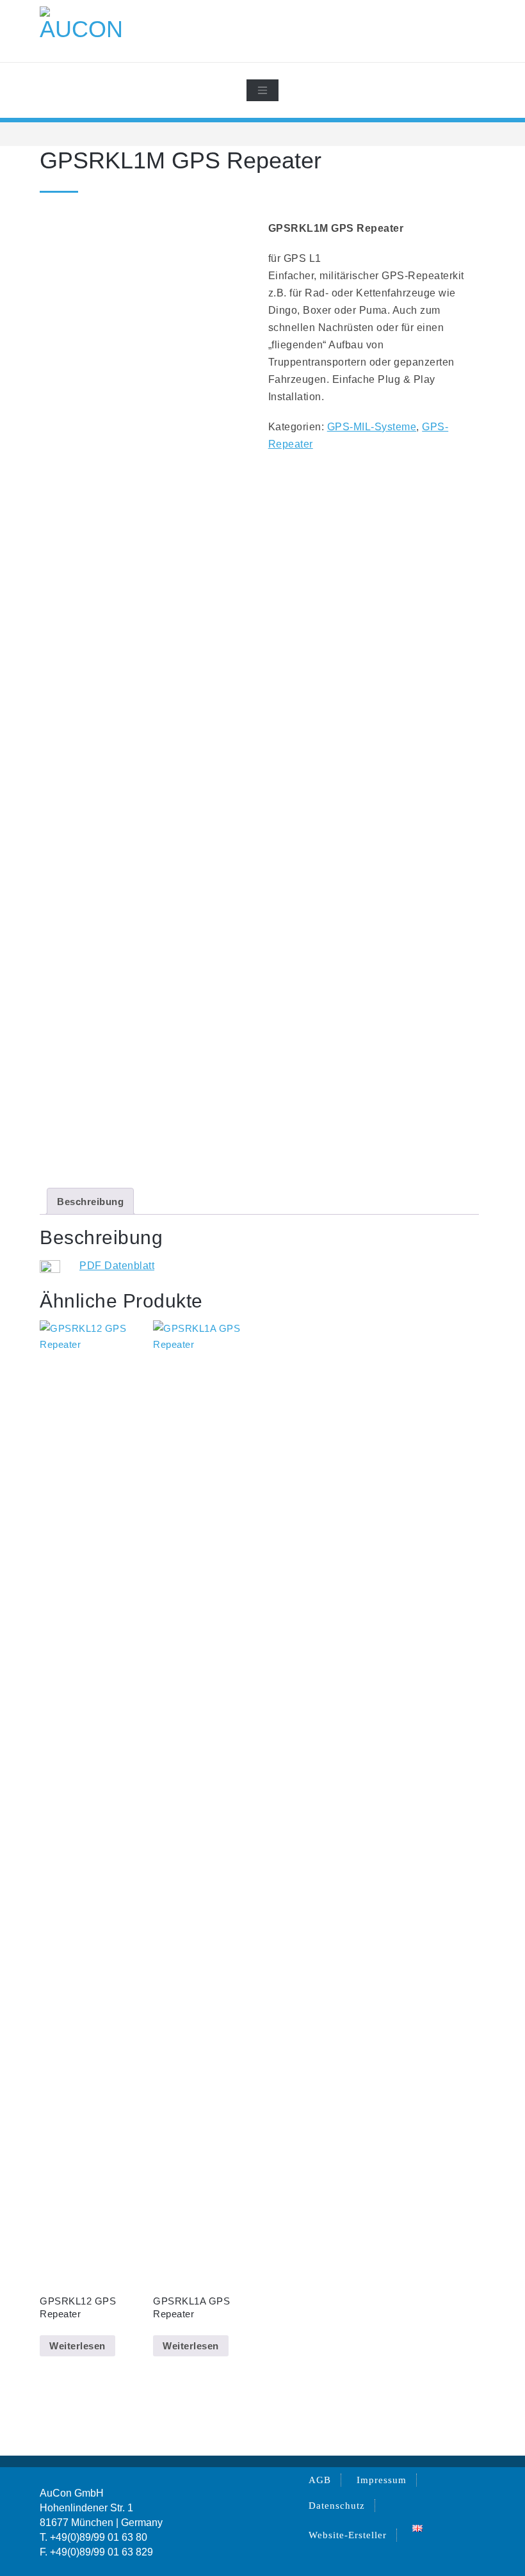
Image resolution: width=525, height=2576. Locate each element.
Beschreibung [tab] (90, 1202)
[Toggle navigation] (262, 90)
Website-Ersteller (348, 2535)
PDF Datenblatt (117, 1266)
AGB (320, 2480)
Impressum (382, 2480)
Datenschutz (337, 2506)
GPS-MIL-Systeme (372, 427)
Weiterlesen (77, 2346)
